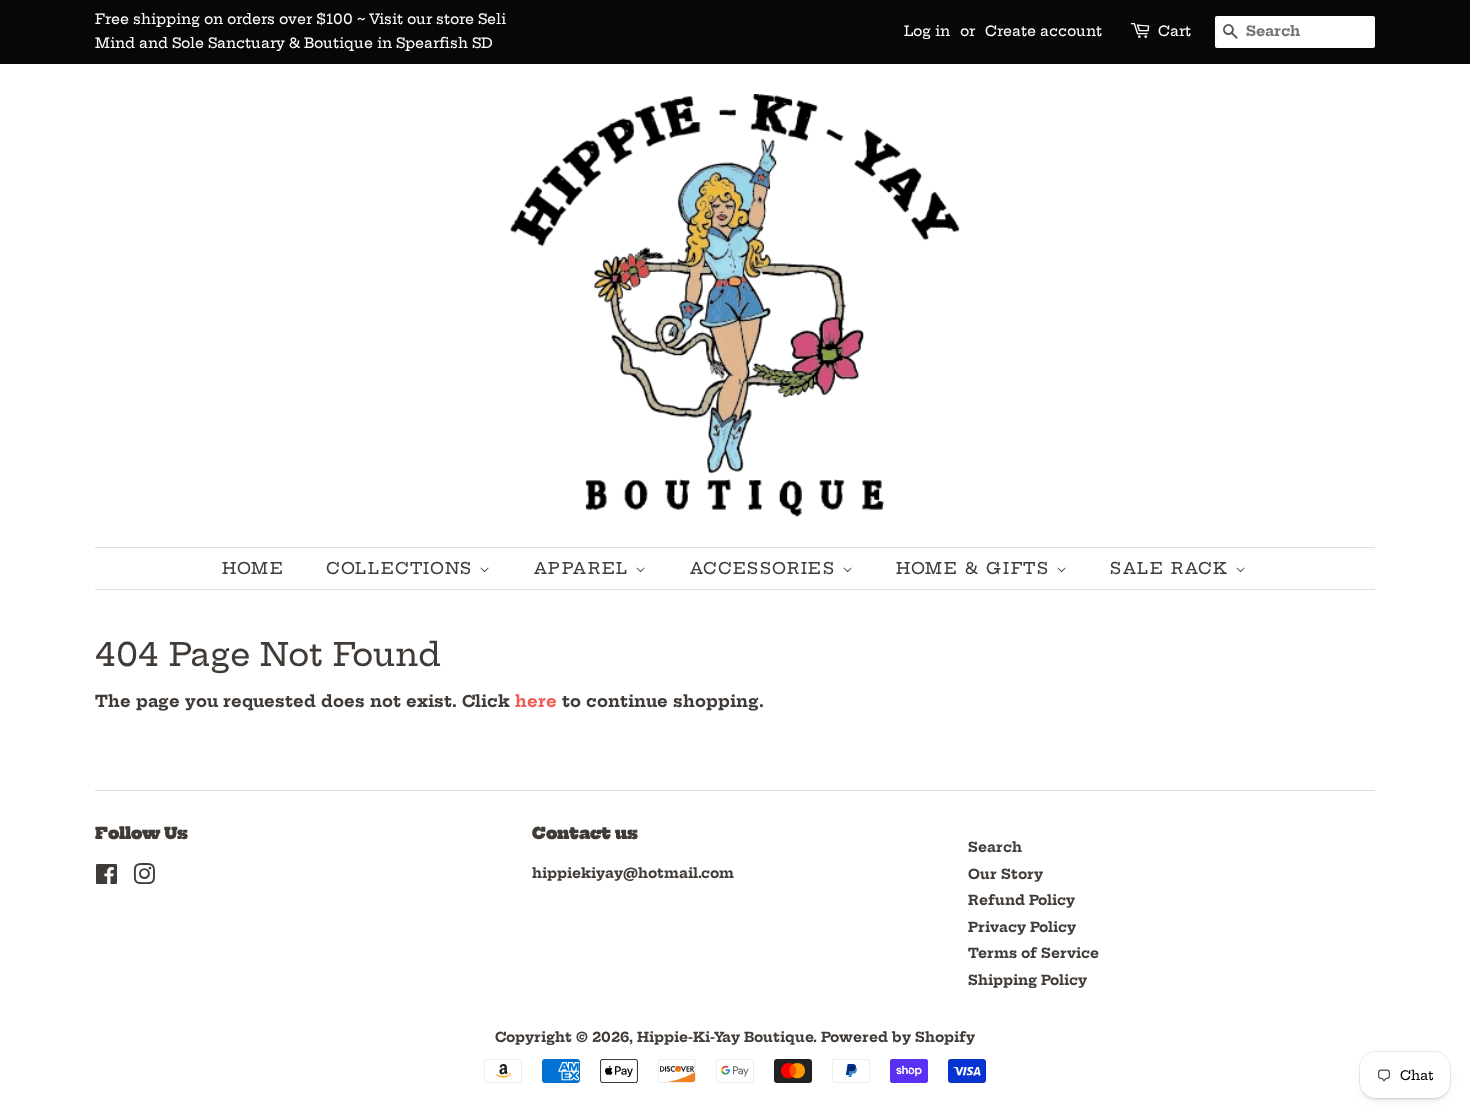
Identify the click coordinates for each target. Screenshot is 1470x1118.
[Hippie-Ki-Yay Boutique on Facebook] (106, 878)
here (536, 701)
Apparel (585, 568)
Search (995, 847)
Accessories (766, 568)
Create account (1043, 31)
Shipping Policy (1027, 980)
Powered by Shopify (898, 1037)
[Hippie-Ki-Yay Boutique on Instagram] (144, 878)
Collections (402, 568)
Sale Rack (1172, 568)
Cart (1174, 31)
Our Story (1005, 874)
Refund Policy (1021, 900)
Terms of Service (1033, 953)
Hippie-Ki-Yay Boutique (725, 1037)
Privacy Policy (1022, 927)
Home (253, 568)
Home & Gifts (976, 568)
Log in (927, 31)
